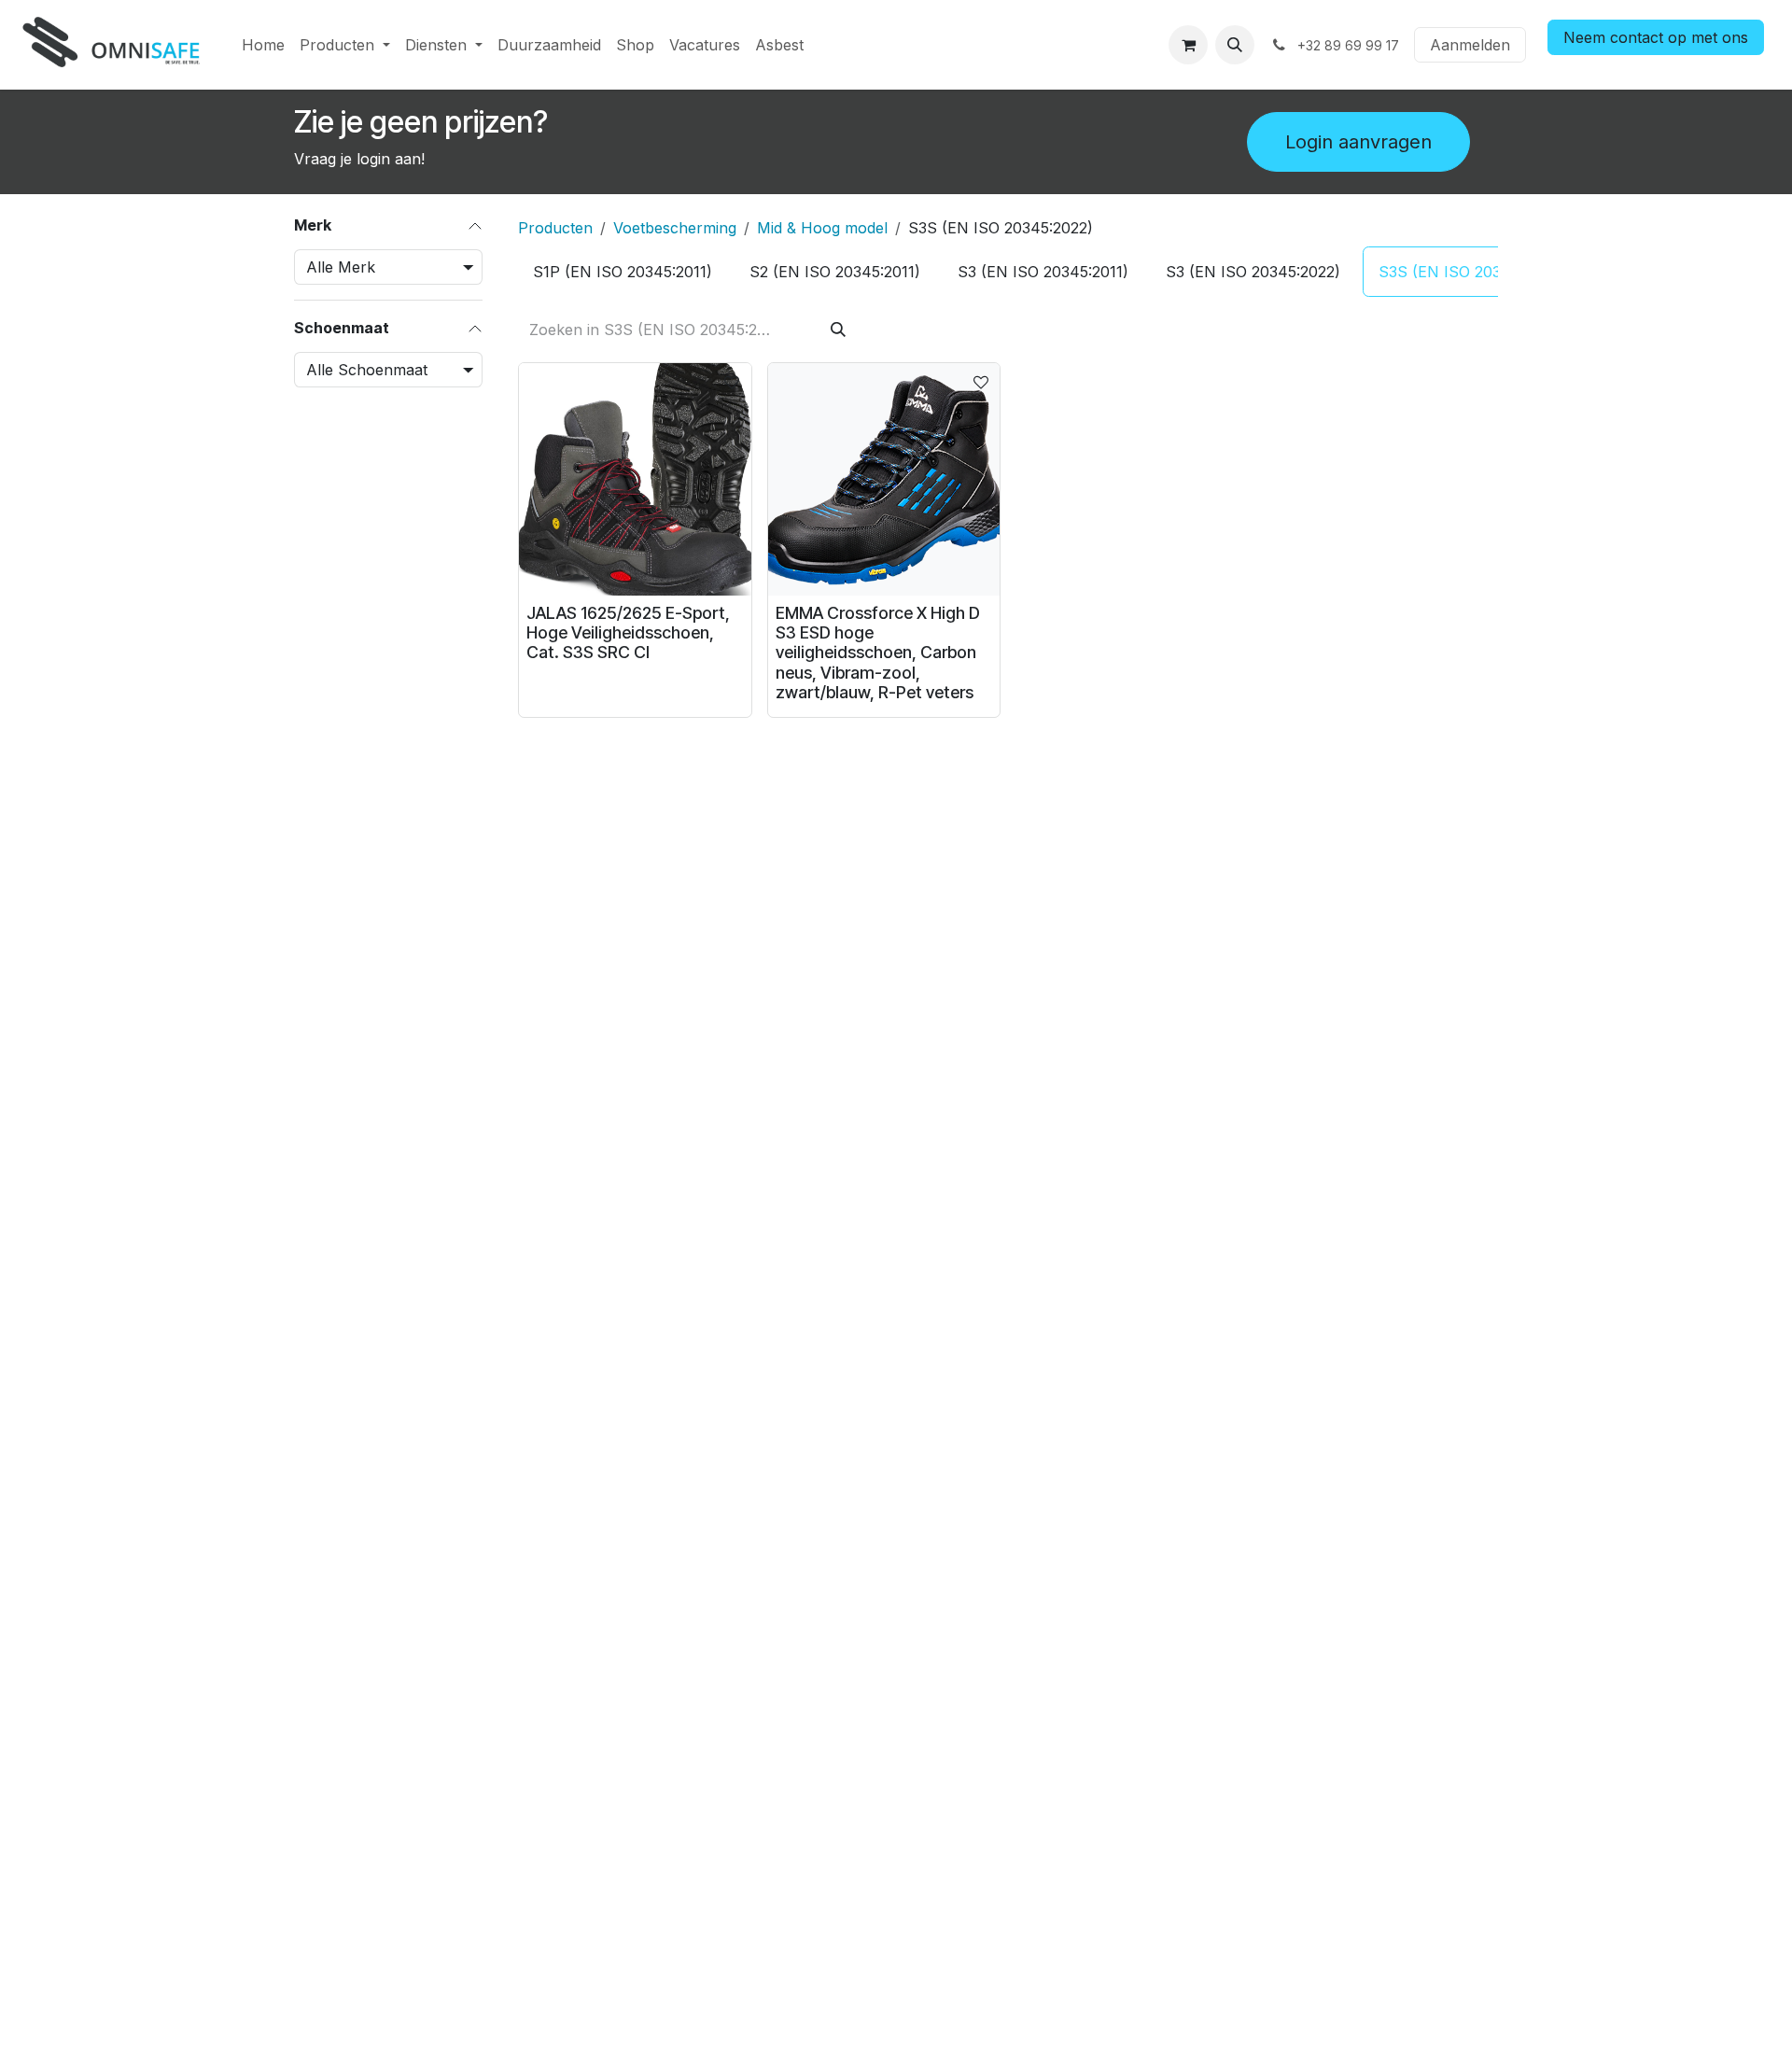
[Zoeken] (838, 330)
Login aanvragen (1358, 142)
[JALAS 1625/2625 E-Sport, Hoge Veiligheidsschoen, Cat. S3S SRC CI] (635, 479)
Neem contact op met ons (1656, 37)
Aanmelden (1470, 45)
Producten (555, 228)
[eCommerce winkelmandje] (1188, 45)
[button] (1235, 45)
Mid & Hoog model (822, 228)
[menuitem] (263, 45)
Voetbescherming (675, 228)
